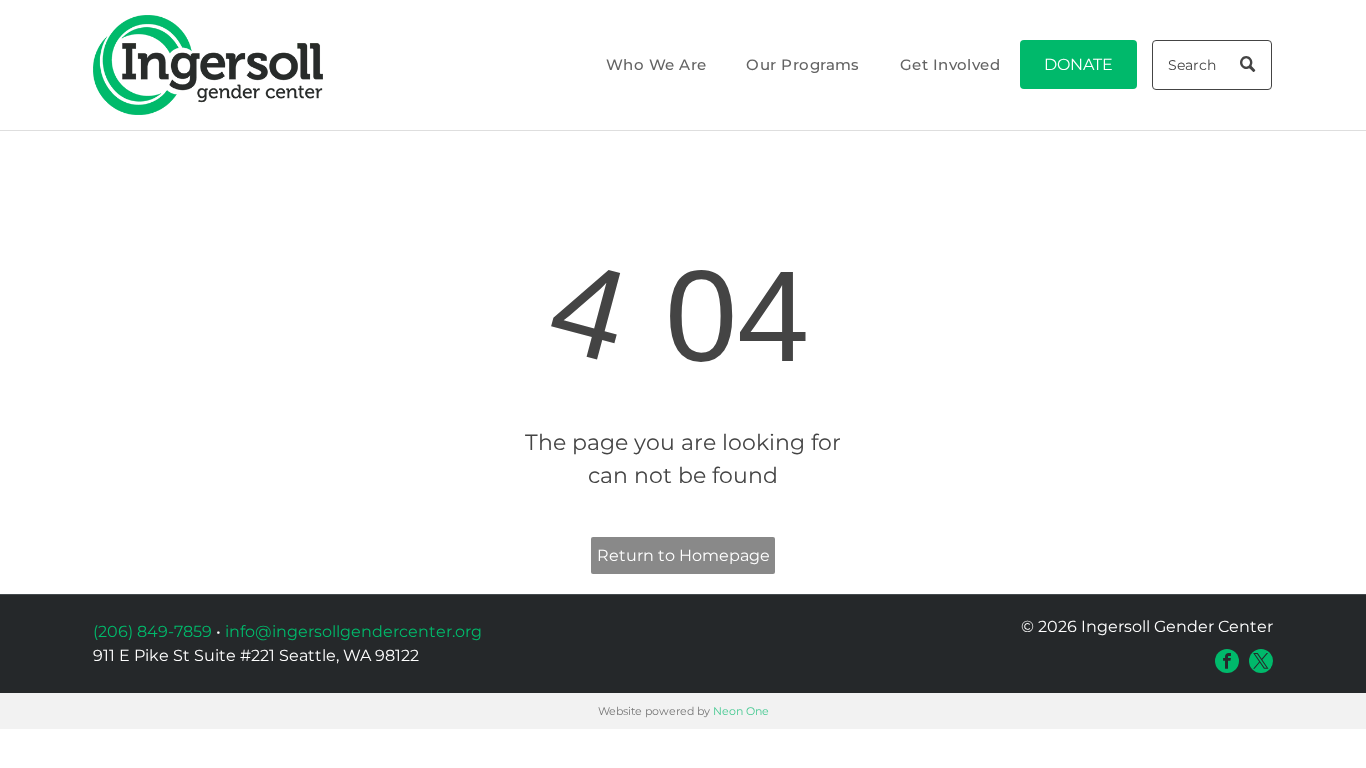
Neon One (741, 711)
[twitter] (1261, 661)
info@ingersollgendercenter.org (353, 631)
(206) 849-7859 (152, 631)
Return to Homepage (683, 555)
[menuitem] (656, 65)
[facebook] (1227, 661)
